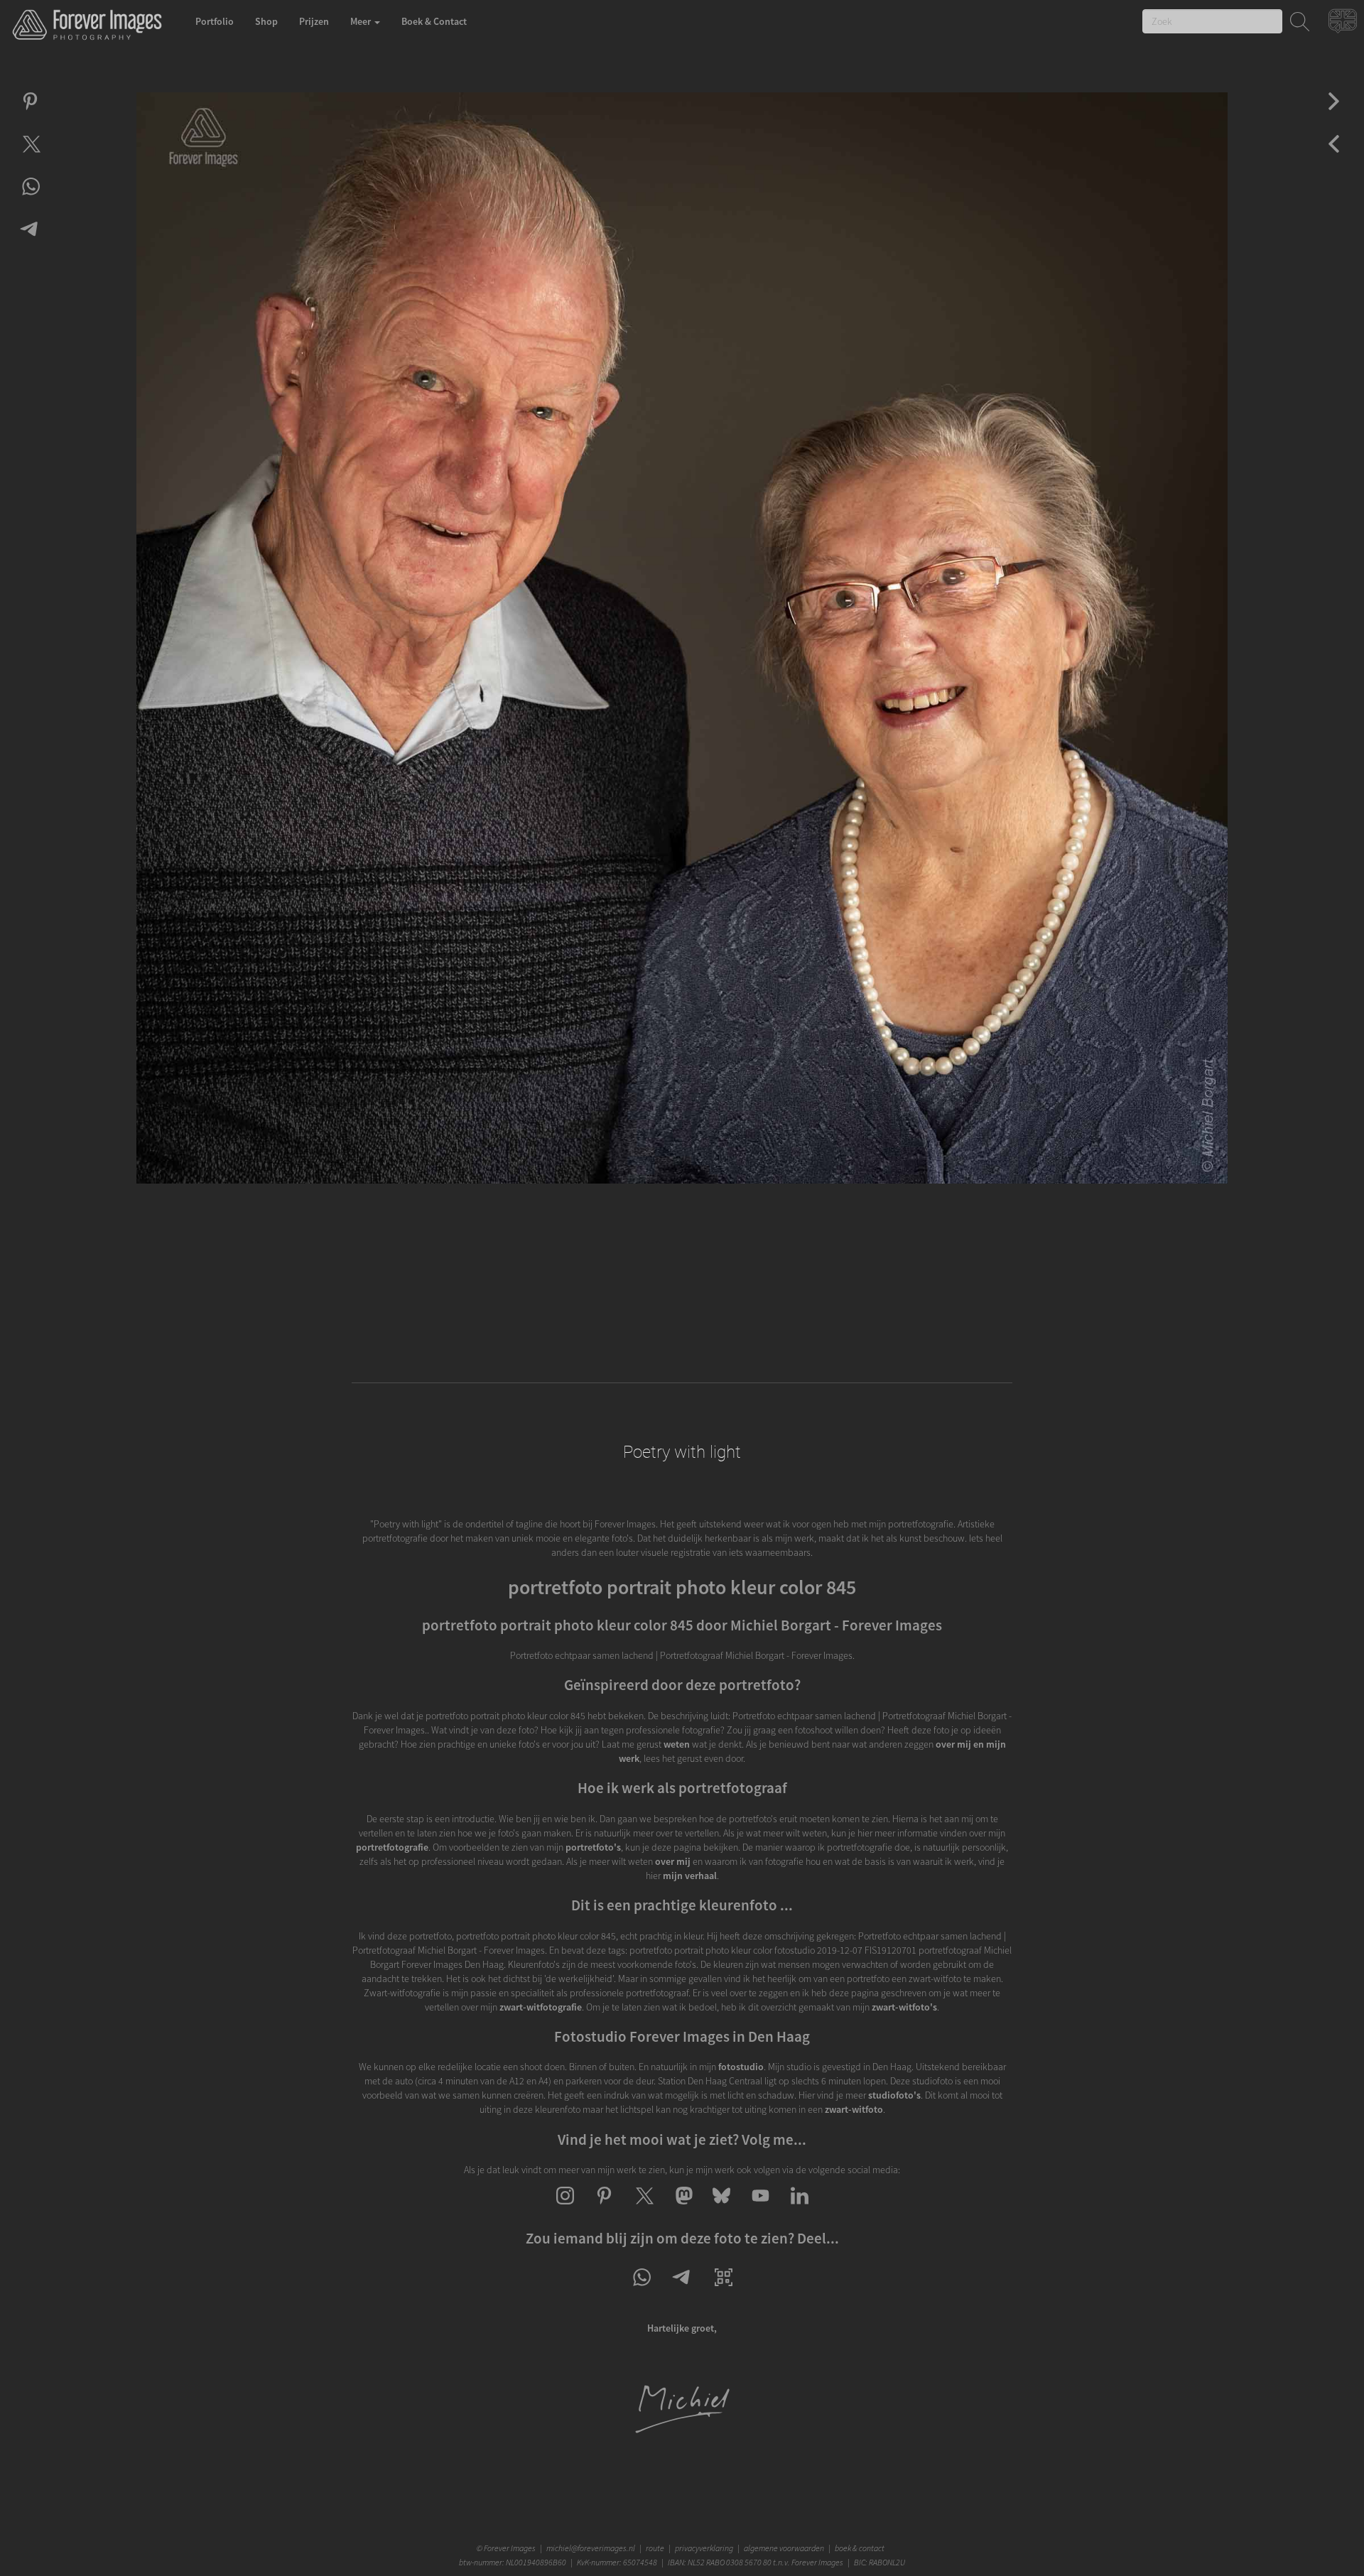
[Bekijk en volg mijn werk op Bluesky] (721, 2208)
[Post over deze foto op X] (30, 156)
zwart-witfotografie (541, 2007)
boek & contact (860, 2548)
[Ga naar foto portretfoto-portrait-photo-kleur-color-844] (1334, 114)
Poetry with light (682, 1452)
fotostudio (741, 2067)
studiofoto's (894, 2095)
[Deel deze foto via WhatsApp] (30, 199)
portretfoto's (593, 1847)
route (655, 2548)
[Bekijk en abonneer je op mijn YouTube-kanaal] (761, 2208)
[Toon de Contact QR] (724, 2290)
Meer (362, 21)
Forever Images (511, 2548)
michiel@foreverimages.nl (591, 2548)
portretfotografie (392, 1847)
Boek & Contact (434, 21)
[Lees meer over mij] (682, 2431)
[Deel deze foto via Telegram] (30, 242)
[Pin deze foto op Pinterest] (30, 114)
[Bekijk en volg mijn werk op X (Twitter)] (643, 2208)
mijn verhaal (690, 1876)
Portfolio (215, 21)
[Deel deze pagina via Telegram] (682, 2290)
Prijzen (314, 21)
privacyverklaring (704, 2548)
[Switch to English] (1344, 25)
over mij (673, 1861)
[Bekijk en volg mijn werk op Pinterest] (604, 2208)
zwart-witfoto (854, 2109)
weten (677, 1744)
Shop (266, 21)
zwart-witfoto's (904, 2007)
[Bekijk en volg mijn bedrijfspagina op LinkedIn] (800, 2208)
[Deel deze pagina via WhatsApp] (641, 2290)
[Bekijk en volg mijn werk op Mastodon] (682, 2208)
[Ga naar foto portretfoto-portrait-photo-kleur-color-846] (1334, 156)
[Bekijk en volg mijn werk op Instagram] (565, 2208)
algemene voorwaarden (784, 2548)
